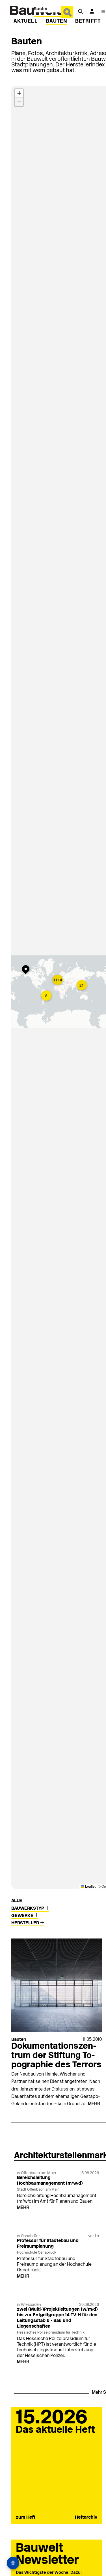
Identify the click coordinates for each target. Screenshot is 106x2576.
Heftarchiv (86, 2518)
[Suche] (81, 11)
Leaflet (90, 1886)
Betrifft (88, 21)
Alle (17, 1901)
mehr (94, 2104)
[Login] (92, 11)
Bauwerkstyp (28, 1909)
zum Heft (26, 2518)
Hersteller (26, 1923)
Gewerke (23, 1916)
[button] (27, 970)
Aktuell (26, 21)
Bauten (57, 21)
